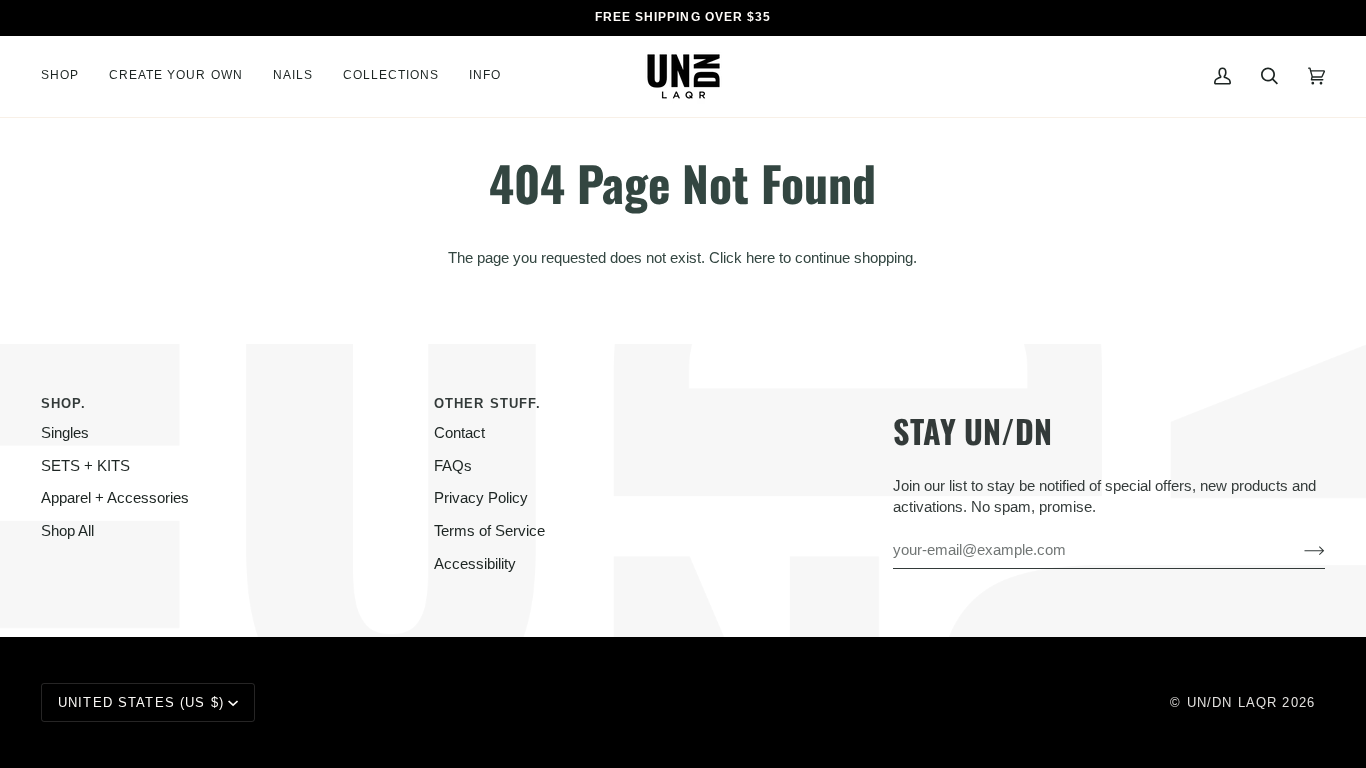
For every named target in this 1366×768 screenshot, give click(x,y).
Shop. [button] (63, 403)
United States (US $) (141, 702)
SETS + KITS (85, 466)
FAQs (453, 466)
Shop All (67, 531)
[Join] (1298, 550)
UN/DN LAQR (1232, 702)
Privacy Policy (481, 498)
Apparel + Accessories (115, 498)
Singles (65, 433)
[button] (67, 76)
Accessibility (475, 564)
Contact (459, 433)
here (760, 258)
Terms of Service (489, 531)
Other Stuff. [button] (488, 403)
